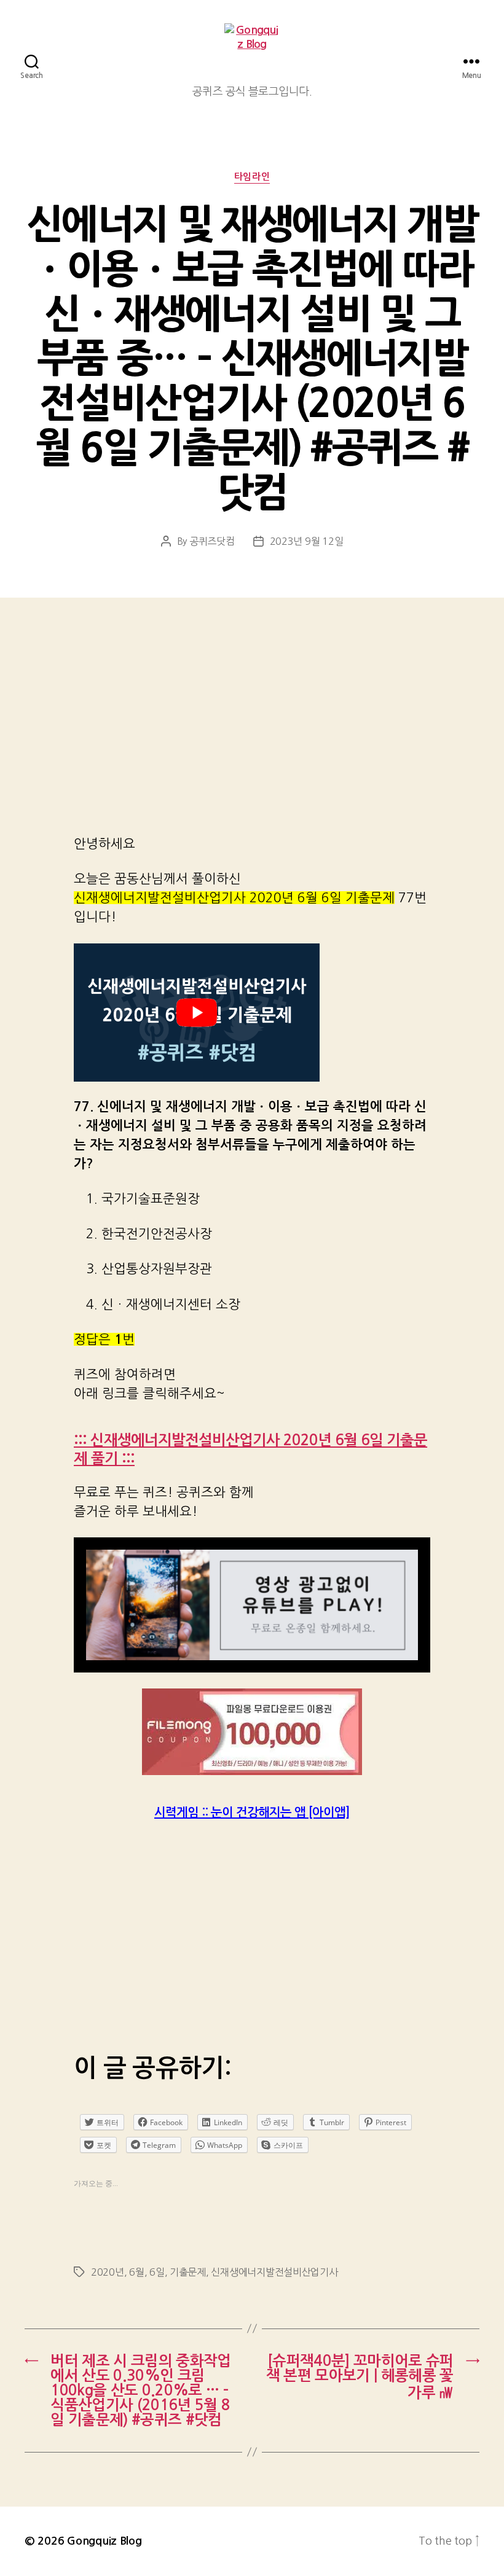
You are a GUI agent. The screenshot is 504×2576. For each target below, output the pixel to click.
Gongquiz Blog (104, 2541)
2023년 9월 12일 (307, 541)
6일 (157, 2272)
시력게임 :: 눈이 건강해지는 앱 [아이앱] (252, 1813)
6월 (136, 2272)
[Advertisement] (252, 733)
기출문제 (188, 2272)
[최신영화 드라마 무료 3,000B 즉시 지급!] (252, 1732)
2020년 (108, 2272)
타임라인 (252, 177)
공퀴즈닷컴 (212, 541)
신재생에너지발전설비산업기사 (274, 2272)
